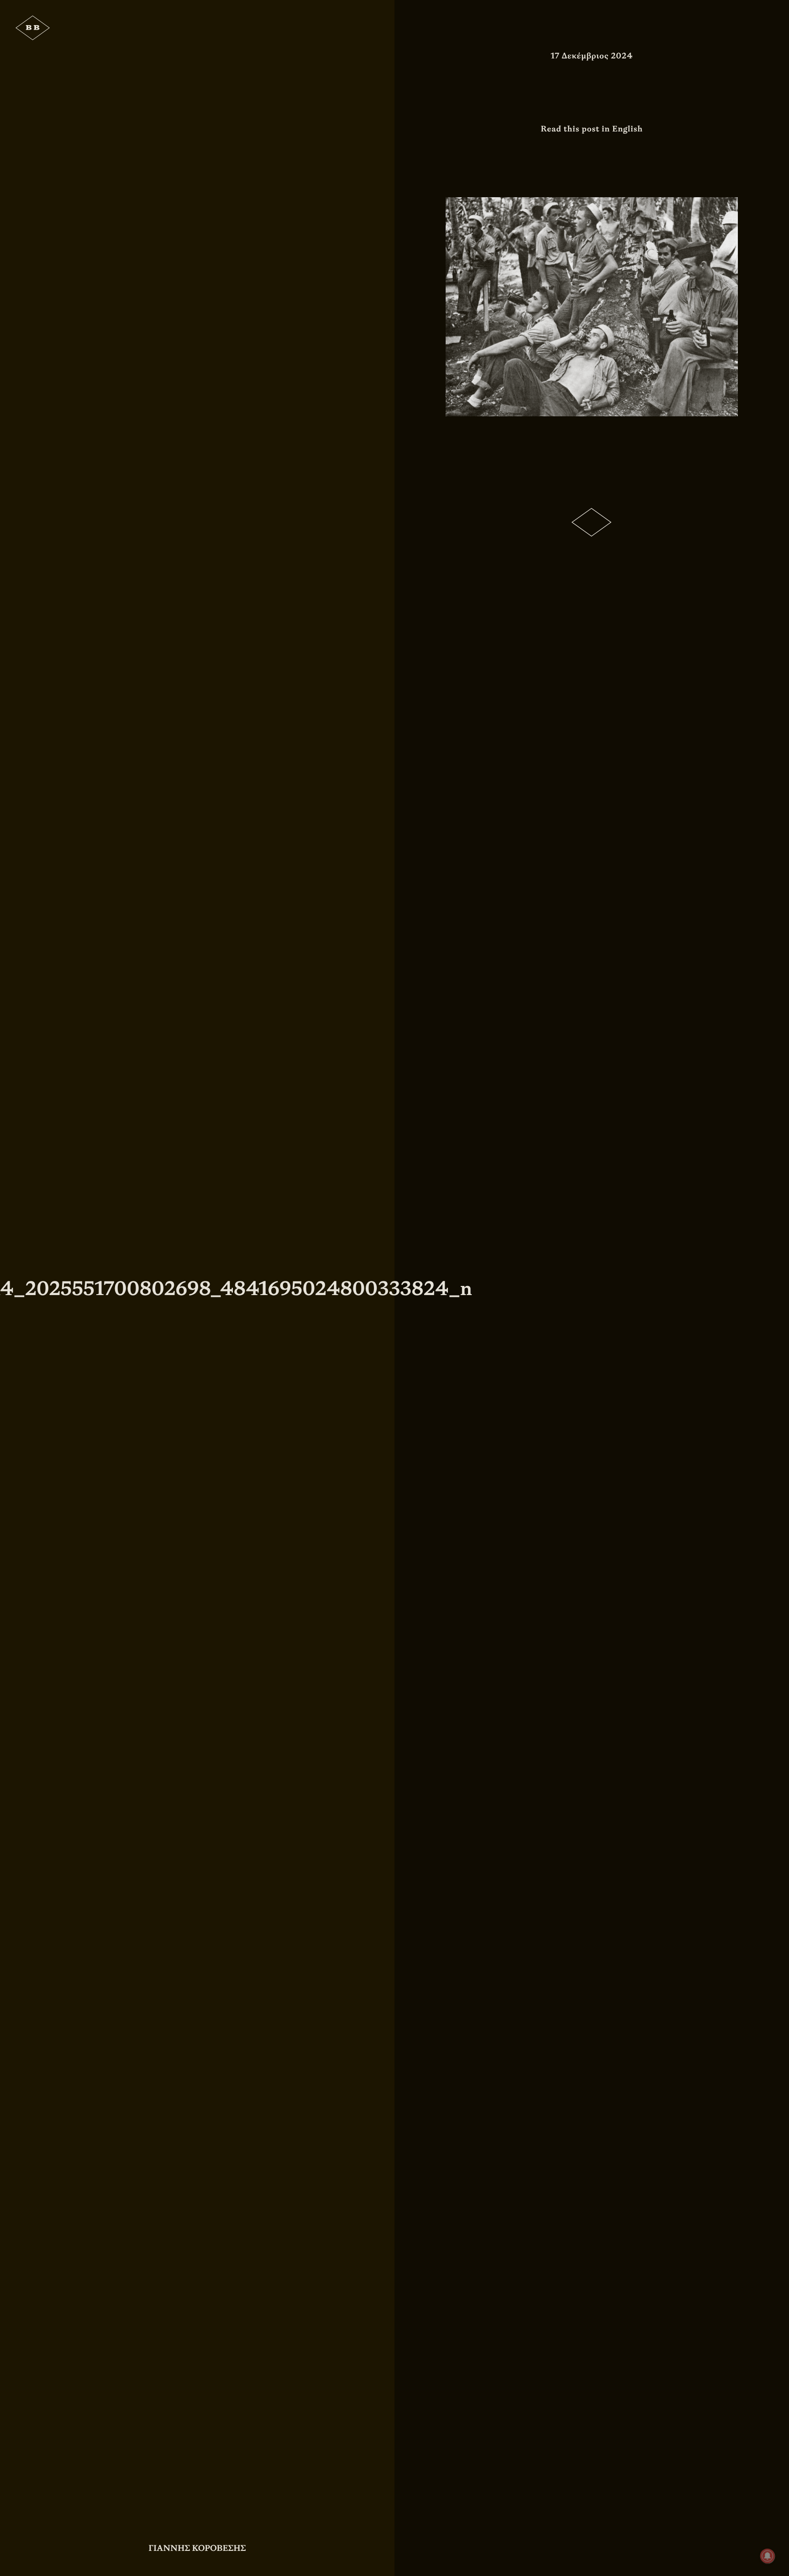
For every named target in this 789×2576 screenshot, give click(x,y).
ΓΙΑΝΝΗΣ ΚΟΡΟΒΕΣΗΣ (197, 2548)
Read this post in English (592, 129)
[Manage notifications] (768, 2556)
